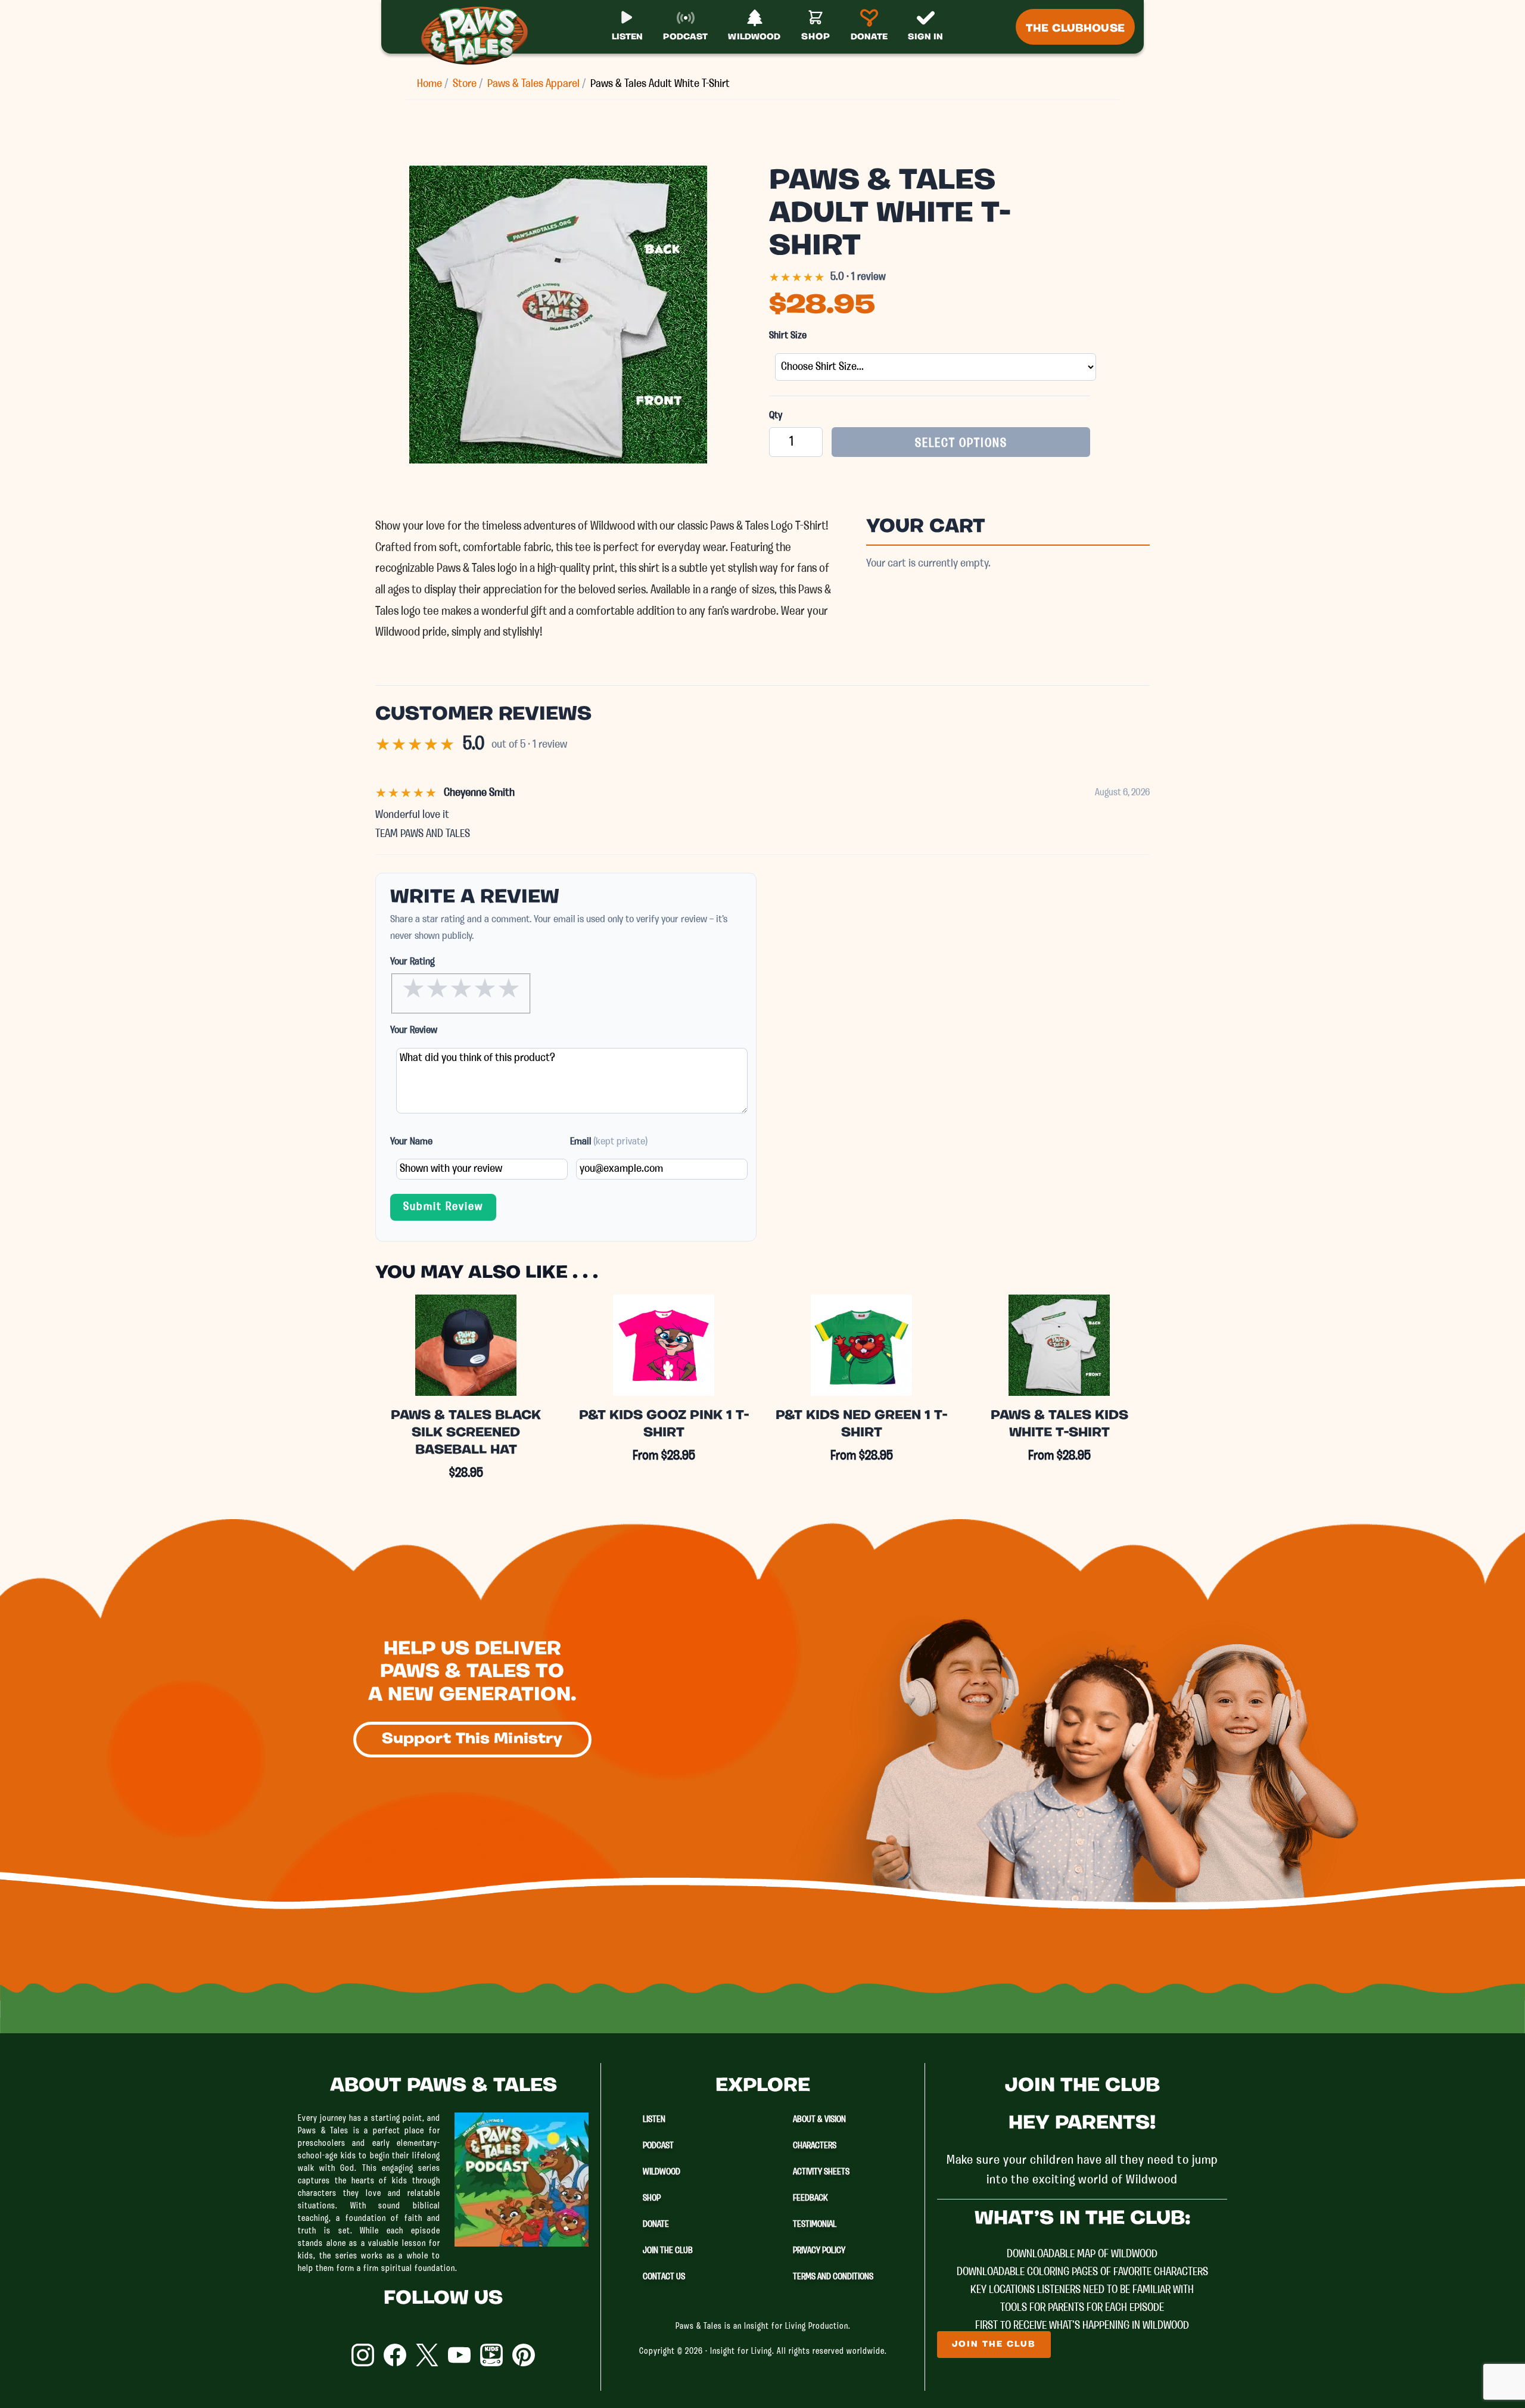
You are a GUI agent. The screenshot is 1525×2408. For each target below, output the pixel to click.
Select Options (961, 444)
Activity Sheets (821, 2172)
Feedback (810, 2198)
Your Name (411, 1142)
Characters (815, 2146)
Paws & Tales (480, 36)
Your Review (414, 1030)
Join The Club (668, 2251)
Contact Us (664, 2277)
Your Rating (413, 962)
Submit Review (443, 1207)
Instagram (363, 2355)
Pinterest (524, 2355)
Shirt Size (788, 336)
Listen (654, 2120)
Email (609, 1142)
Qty (776, 416)
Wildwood (662, 2172)
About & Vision (819, 2120)
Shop (652, 2198)
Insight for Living (741, 2352)
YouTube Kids (491, 2355)
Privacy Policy (819, 2251)
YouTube (459, 2355)
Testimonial (815, 2225)
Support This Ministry (472, 1739)
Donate (656, 2225)
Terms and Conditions (833, 2277)
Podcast (658, 2146)
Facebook (395, 2355)
